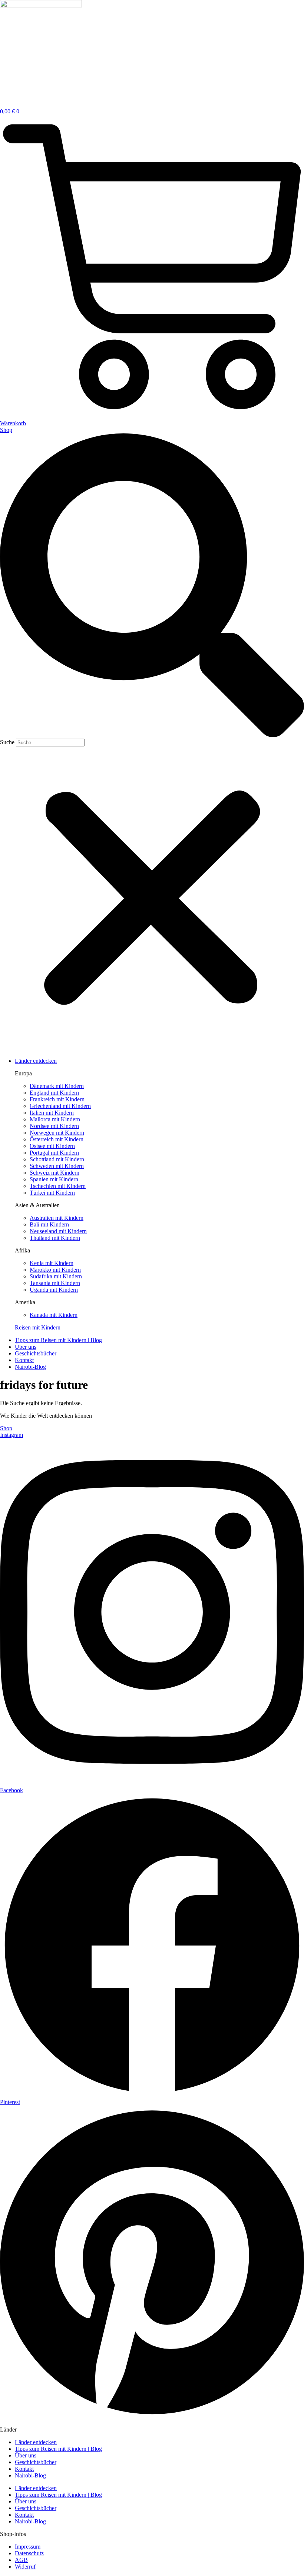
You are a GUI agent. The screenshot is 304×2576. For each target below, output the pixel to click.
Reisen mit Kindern (38, 1327)
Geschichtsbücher (36, 2462)
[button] (152, 586)
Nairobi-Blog (30, 2475)
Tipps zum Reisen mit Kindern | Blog (58, 2449)
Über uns (26, 2455)
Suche (7, 742)
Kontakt (24, 2469)
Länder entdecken (36, 2442)
